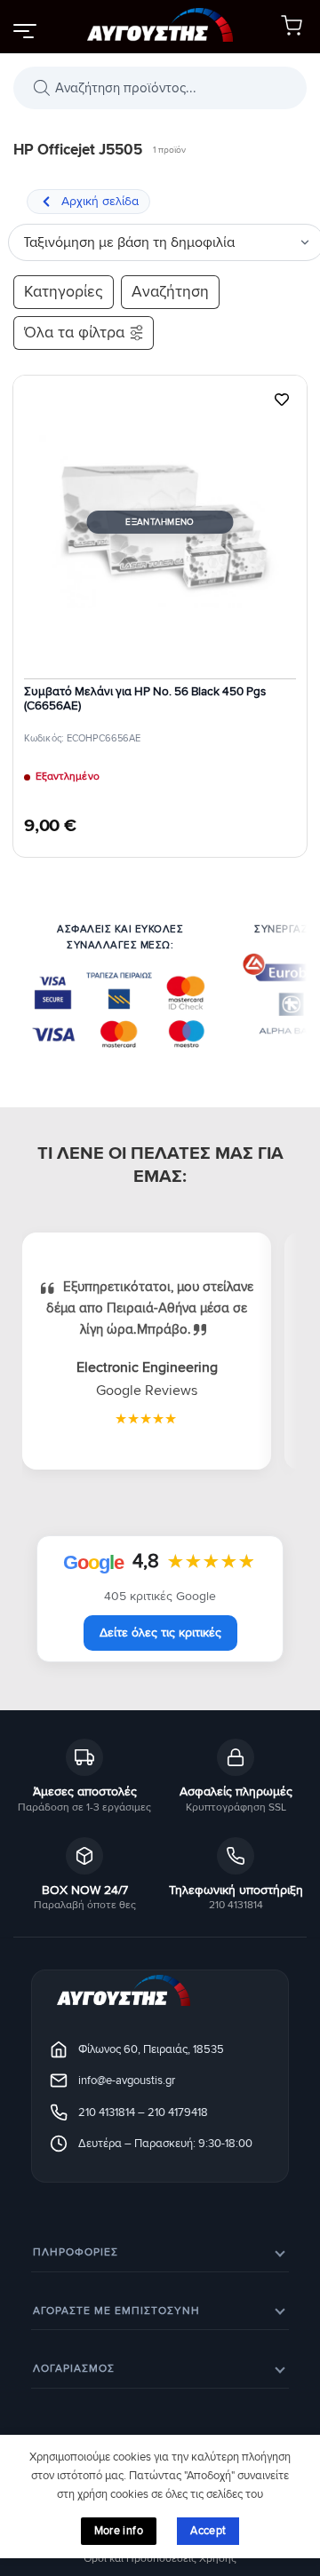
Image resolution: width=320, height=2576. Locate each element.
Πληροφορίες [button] (76, 2252)
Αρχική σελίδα (100, 201)
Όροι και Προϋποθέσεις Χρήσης (160, 2559)
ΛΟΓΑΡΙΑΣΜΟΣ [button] (74, 2369)
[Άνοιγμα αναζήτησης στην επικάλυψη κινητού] (160, 88)
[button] (24, 30)
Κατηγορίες (64, 292)
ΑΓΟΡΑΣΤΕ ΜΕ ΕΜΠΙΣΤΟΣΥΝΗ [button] (116, 2311)
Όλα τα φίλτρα (74, 333)
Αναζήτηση (170, 292)
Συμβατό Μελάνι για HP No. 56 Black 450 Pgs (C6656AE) (145, 699)
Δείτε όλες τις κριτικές (160, 1633)
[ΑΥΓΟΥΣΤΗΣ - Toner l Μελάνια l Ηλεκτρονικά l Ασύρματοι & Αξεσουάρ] (160, 27)
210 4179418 (178, 2112)
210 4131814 (107, 2112)
